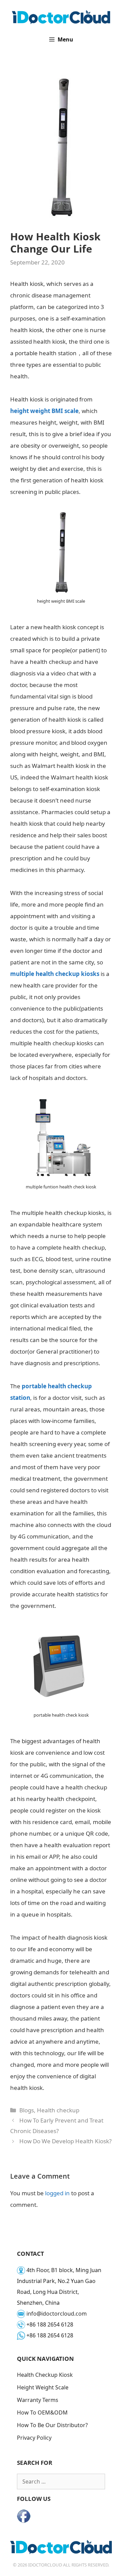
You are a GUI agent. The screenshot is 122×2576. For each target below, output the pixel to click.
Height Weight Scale (43, 2387)
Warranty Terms (38, 2400)
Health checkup (58, 2110)
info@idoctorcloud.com (57, 2314)
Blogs (27, 2110)
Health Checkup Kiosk (45, 2375)
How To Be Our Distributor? (52, 2425)
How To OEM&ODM (42, 2412)
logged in (57, 2193)
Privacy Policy (34, 2438)
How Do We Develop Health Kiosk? (65, 2141)
